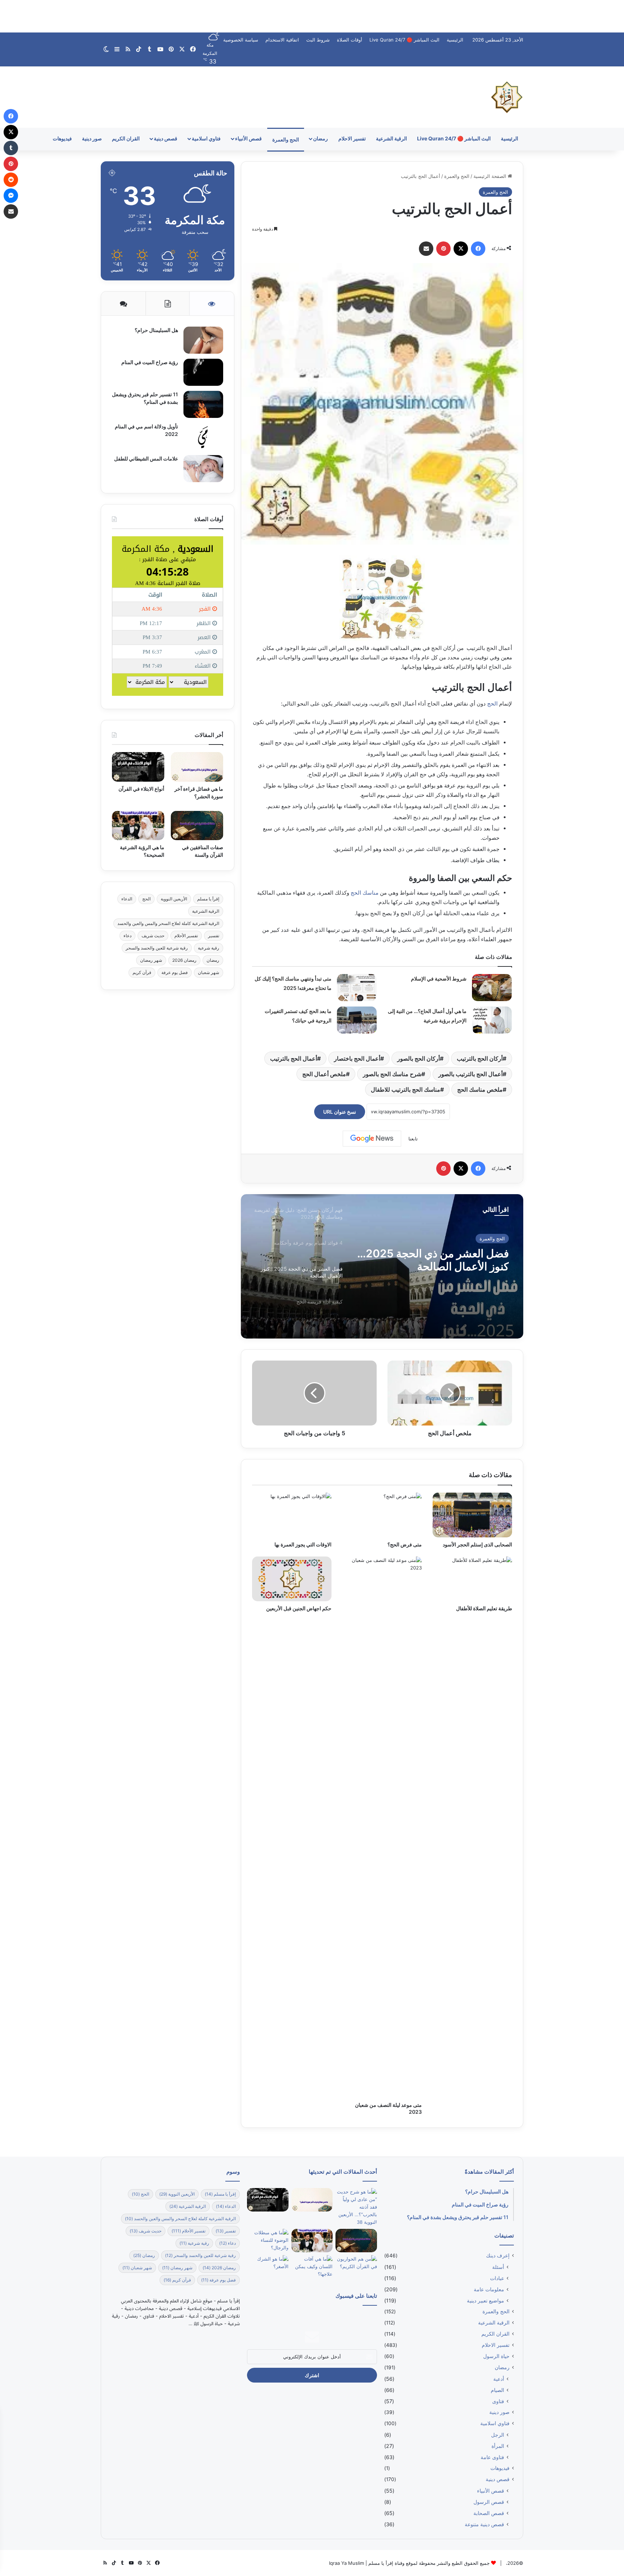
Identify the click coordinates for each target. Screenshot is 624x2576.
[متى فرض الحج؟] (382, 1515)
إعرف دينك (498, 2256)
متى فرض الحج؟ (405, 1544)
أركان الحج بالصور (419, 1058)
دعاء (127, 936)
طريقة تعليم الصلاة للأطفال (484, 1608)
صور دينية (92, 138)
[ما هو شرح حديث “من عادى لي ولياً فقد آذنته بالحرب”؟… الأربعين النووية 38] (356, 2207)
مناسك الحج (365, 893)
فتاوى (498, 2401)
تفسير (214, 936)
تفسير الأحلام (186, 936)
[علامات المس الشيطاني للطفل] (203, 469)
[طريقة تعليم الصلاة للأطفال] (472, 1579)
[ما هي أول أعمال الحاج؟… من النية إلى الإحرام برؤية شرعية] (492, 1020)
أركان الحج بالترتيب (480, 1058)
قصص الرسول (489, 2502)
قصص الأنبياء (248, 138)
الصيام (497, 2390)
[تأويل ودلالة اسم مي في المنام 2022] (203, 436)
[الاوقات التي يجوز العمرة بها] (292, 1515)
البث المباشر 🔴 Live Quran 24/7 (404, 40)
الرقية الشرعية (391, 138)
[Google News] (372, 1139)
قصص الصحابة (489, 2513)
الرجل (498, 2435)
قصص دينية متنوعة (484, 2524)
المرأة (498, 2446)
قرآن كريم (142, 972)
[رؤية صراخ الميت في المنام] (203, 372)
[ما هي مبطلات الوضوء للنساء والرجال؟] (268, 2241)
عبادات (497, 2278)
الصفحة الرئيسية (491, 176)
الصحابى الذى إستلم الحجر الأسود (477, 1544)
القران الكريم (126, 138)
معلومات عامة (489, 2289)
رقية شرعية (209, 948)
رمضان (320, 138)
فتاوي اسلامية (206, 138)
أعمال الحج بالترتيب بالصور (471, 1074)
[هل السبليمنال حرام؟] (203, 340)
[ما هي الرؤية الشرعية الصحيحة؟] (138, 826)
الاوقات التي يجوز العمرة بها (303, 1544)
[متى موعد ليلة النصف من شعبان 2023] (382, 1827)
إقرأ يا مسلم (208, 899)
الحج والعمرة (286, 139)
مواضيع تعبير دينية (486, 2300)
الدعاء (127, 899)
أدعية (499, 2379)
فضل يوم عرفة (175, 972)
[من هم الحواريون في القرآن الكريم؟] (356, 2267)
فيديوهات (62, 138)
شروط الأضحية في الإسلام (439, 979)
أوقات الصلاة (350, 40)
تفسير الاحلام (352, 138)
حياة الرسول (496, 2356)
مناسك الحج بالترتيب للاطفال (406, 1090)
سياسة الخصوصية (241, 40)
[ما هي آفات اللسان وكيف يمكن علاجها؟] (312, 2267)
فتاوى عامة (492, 2457)
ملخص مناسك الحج (480, 1090)
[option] (382, 1266)
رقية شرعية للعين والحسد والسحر (157, 948)
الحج (492, 704)
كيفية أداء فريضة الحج (461, 1253)
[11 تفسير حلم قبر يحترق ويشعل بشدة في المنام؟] (203, 404)
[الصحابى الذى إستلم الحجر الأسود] (472, 1515)
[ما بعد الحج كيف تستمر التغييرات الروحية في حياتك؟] (357, 1020)
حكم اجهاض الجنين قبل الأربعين (299, 1608)
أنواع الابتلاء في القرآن (141, 789)
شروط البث (318, 40)
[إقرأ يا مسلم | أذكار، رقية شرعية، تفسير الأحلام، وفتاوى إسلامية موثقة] (507, 97)
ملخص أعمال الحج (324, 1074)
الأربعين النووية (174, 899)
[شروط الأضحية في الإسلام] (492, 988)
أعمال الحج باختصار (357, 1058)
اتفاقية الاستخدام (282, 40)
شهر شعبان (209, 972)
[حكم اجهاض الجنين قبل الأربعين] (292, 1579)
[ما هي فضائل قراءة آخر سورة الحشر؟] (197, 767)
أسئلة (498, 2267)
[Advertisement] (312, 16)
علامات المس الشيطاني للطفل (146, 459)
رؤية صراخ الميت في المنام (150, 362)
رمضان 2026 (184, 960)
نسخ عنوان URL (340, 1112)
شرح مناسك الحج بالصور (392, 1074)
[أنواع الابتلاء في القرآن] (138, 767)
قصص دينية (166, 138)
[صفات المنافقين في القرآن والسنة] (197, 826)
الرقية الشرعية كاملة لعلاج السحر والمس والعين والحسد (168, 923)
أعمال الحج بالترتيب (294, 1058)
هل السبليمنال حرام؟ (156, 330)
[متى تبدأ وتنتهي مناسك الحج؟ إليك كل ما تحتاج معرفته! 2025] (357, 988)
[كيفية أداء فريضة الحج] (382, 1266)
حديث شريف (153, 936)
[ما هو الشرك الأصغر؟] (268, 2267)
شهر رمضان (151, 960)
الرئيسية (455, 40)
